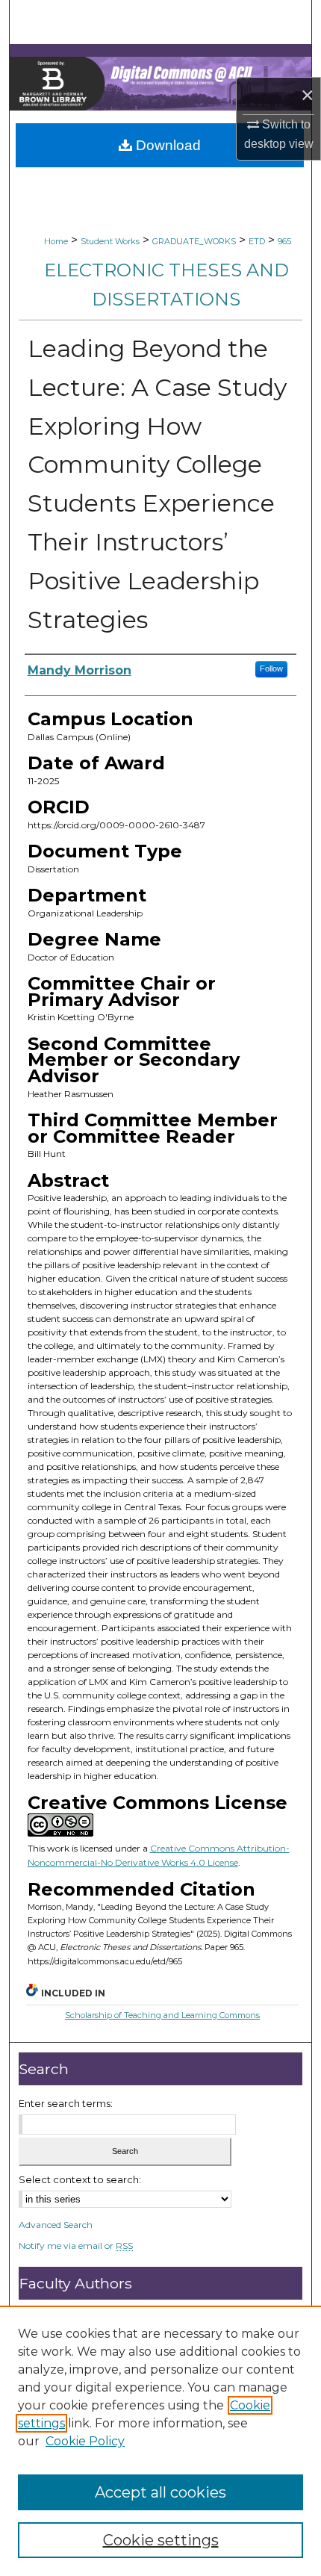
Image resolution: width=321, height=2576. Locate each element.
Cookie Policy (85, 2441)
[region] (160, 2441)
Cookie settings (161, 2540)
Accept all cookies (160, 2492)
